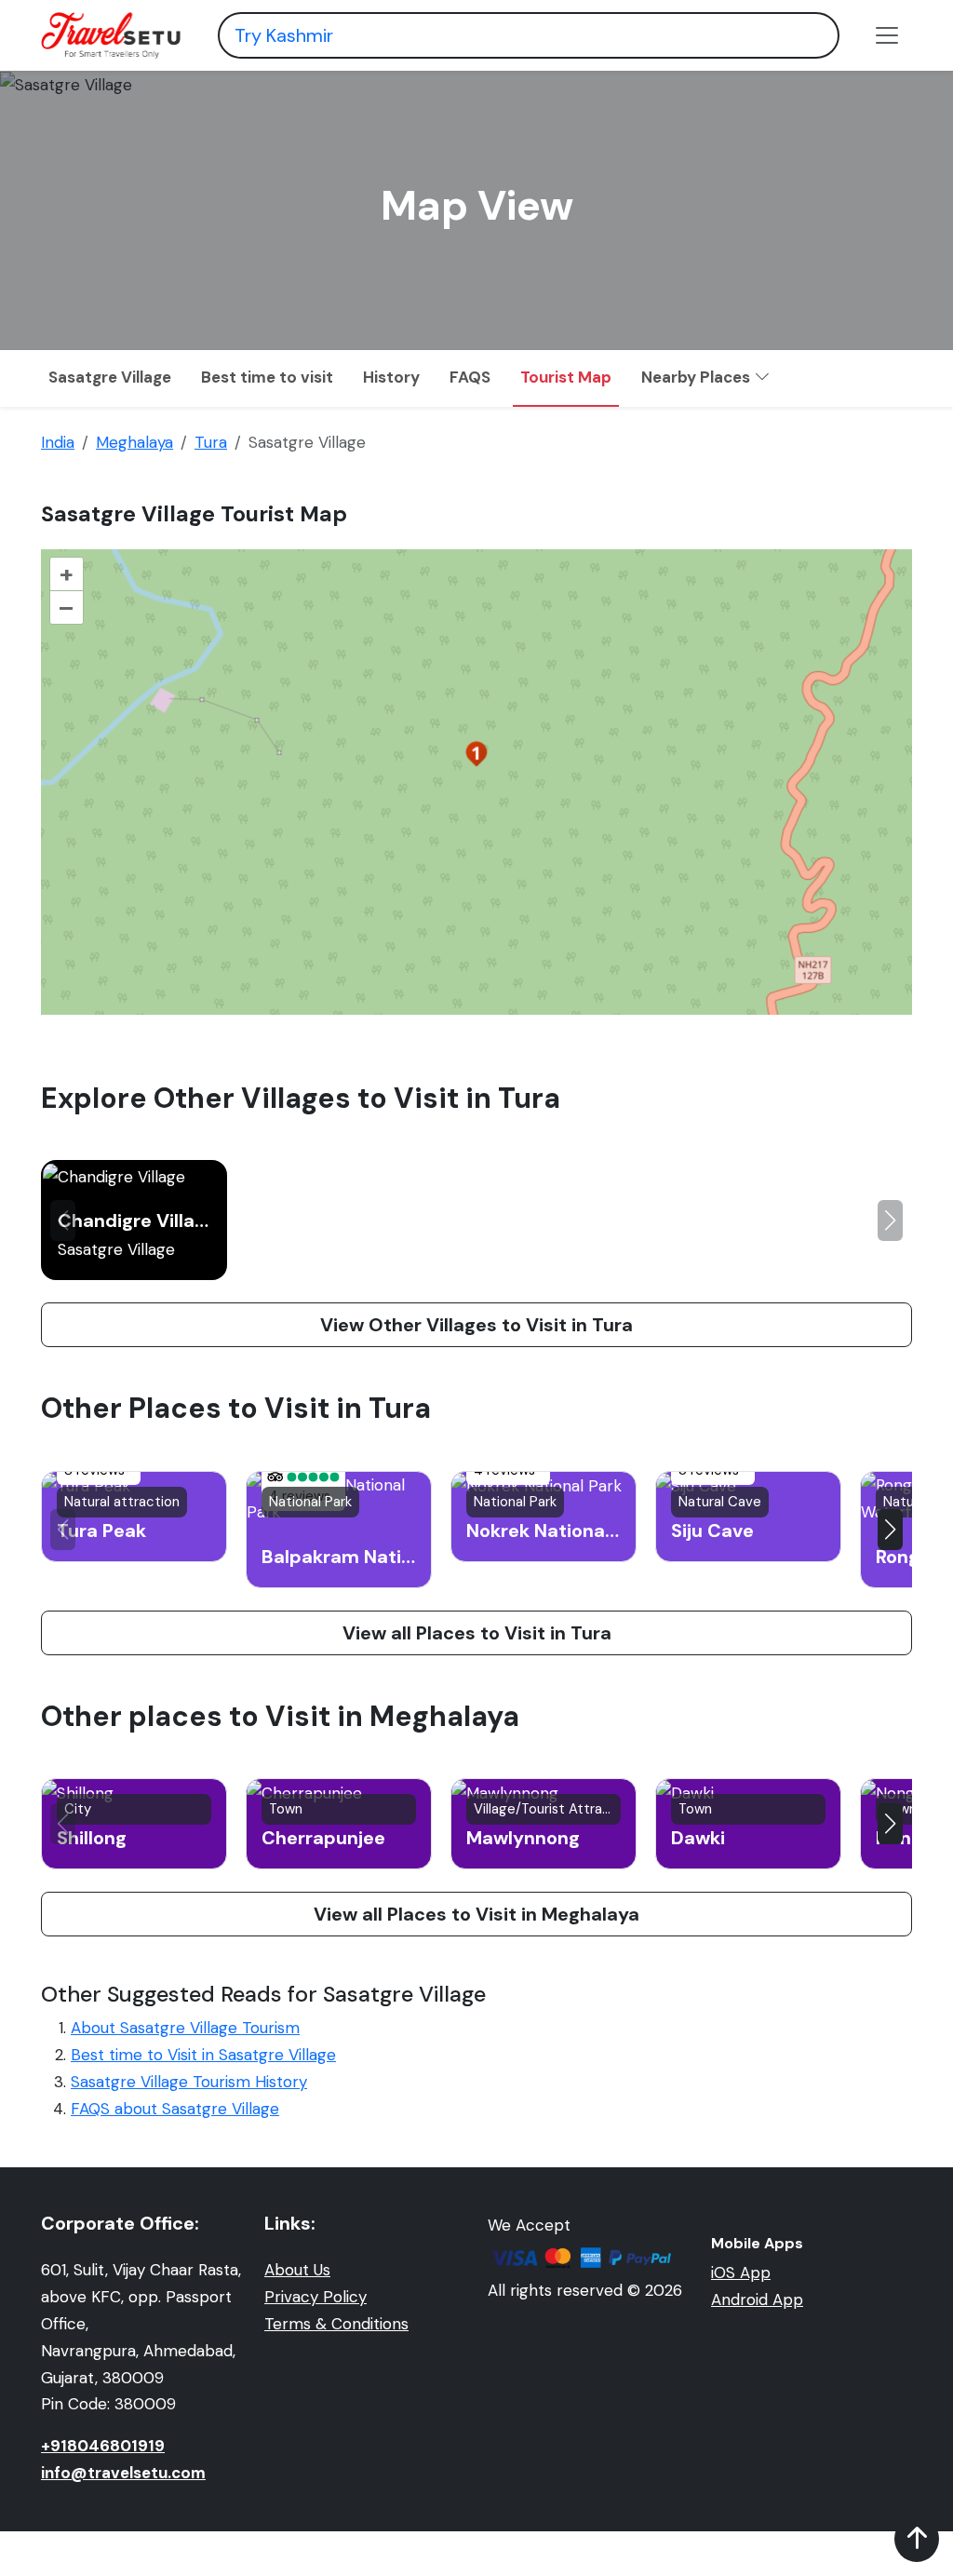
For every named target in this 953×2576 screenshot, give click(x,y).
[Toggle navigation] (887, 35)
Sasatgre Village (110, 377)
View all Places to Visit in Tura (477, 1633)
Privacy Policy (315, 2297)
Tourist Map (566, 377)
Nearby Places (698, 377)
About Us (297, 2270)
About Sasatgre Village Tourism (185, 2028)
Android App (757, 2300)
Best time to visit (267, 377)
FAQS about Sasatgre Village (175, 2109)
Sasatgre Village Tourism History (189, 2082)
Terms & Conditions (336, 2324)
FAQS (470, 377)
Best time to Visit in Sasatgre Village (203, 2055)
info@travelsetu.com (123, 2473)
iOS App (741, 2273)
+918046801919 (103, 2446)
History (391, 377)
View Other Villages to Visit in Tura (476, 1325)
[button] (890, 1221)
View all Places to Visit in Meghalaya (476, 1914)
